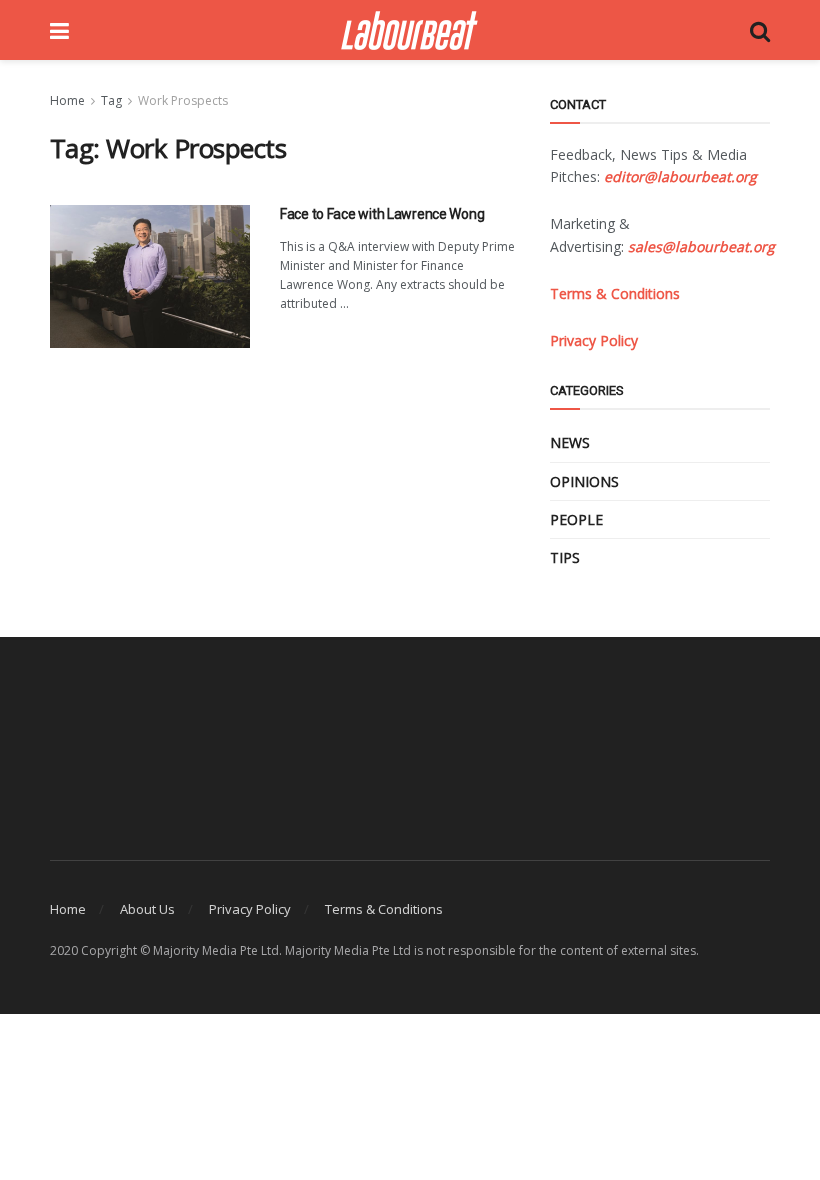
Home (67, 100)
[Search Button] (760, 30)
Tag (111, 100)
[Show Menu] (59, 30)
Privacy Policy (250, 909)
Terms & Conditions (384, 909)
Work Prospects (183, 100)
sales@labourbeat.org (701, 246)
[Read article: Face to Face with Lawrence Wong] (150, 276)
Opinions (584, 481)
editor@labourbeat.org (680, 176)
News (570, 442)
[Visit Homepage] (409, 30)
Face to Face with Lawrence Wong (382, 214)
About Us (147, 909)
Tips (565, 557)
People (576, 519)
